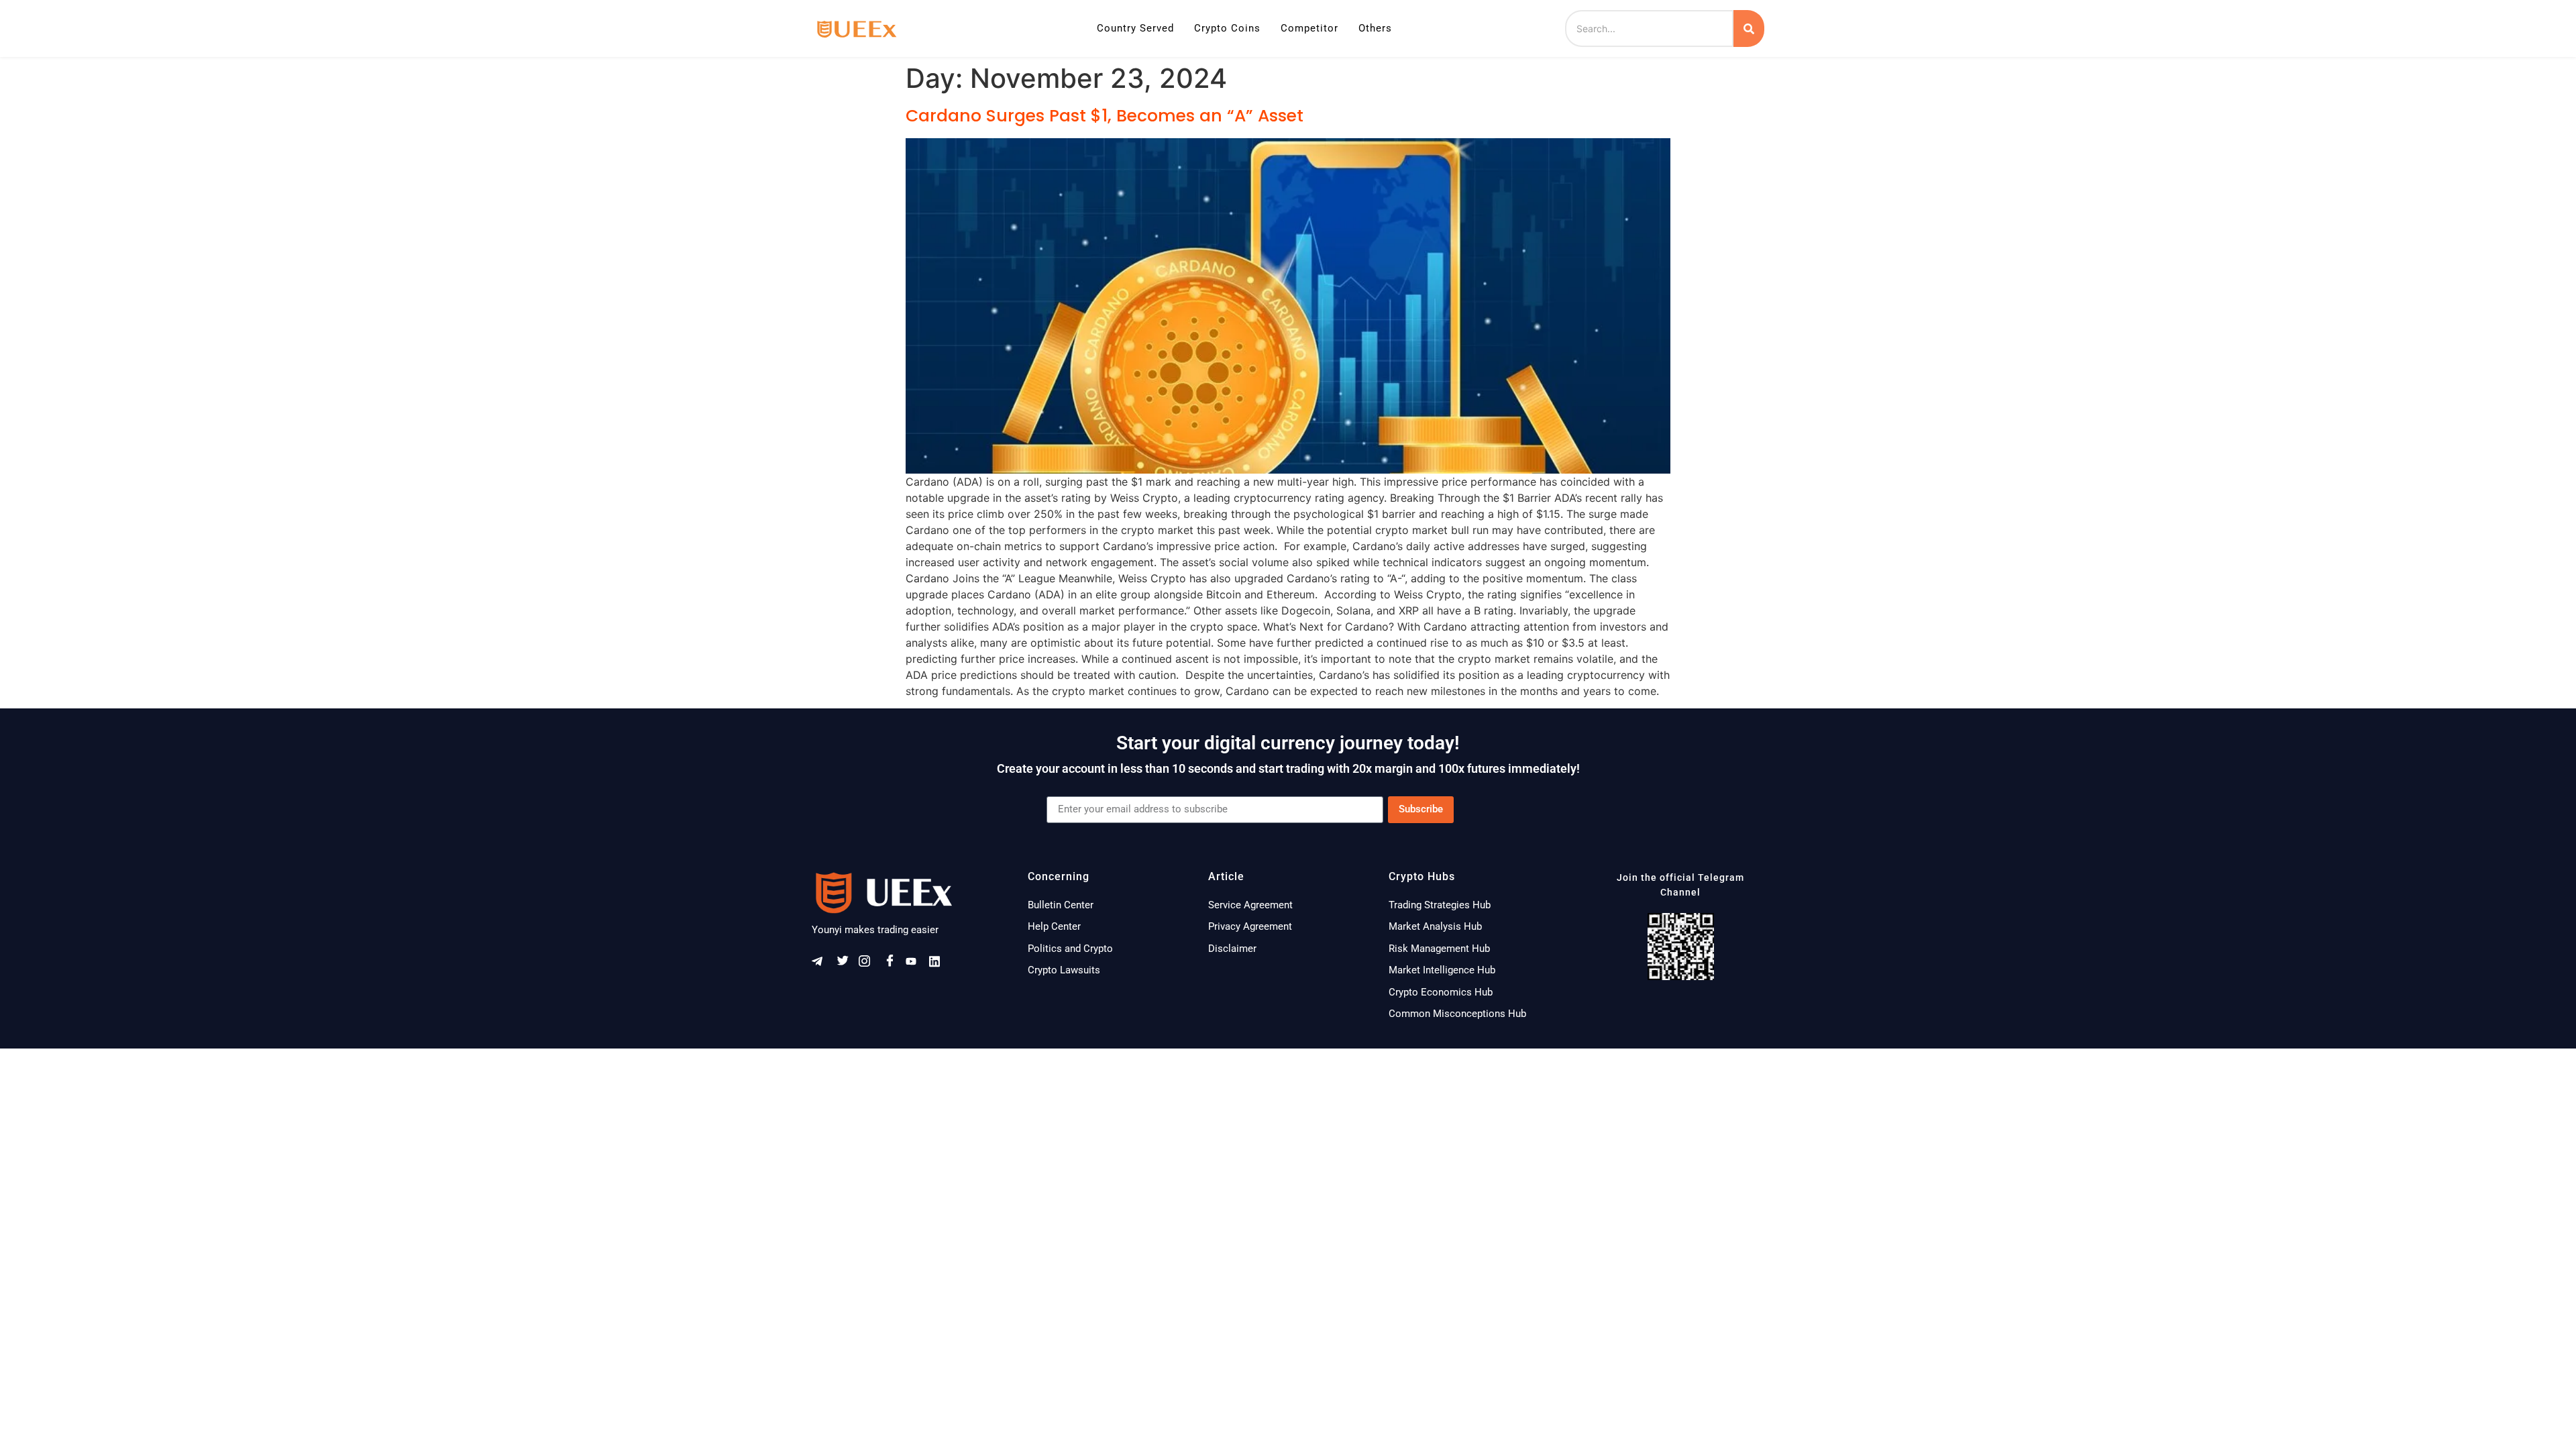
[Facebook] (892, 964)
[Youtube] (916, 964)
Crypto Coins (1227, 28)
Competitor (1309, 28)
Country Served (1135, 28)
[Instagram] (869, 964)
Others (1375, 28)
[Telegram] (822, 964)
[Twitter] (845, 964)
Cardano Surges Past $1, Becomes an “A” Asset (1105, 116)
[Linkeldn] (939, 964)
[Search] (1749, 29)
